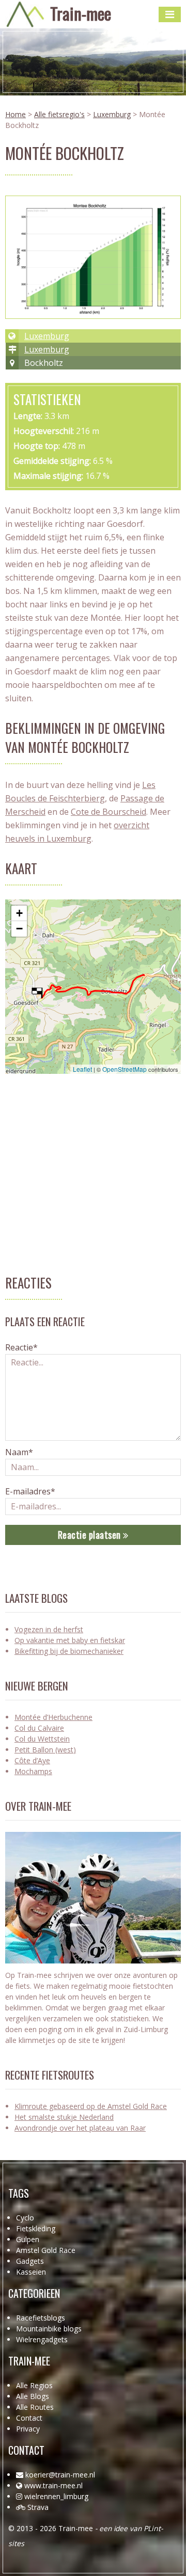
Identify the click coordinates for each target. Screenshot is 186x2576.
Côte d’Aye (32, 1760)
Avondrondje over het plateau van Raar (80, 2128)
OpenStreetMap (125, 1069)
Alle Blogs (33, 2396)
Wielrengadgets (42, 2339)
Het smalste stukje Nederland (64, 2117)
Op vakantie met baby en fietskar (70, 1640)
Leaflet (82, 1069)
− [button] (19, 929)
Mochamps (33, 1771)
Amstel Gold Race (46, 2250)
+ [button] (19, 913)
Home (16, 114)
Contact (29, 2418)
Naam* (19, 1452)
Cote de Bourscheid (109, 812)
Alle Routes (35, 2407)
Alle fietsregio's (59, 114)
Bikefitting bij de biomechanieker (69, 1651)
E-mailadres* (30, 1491)
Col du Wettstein (42, 1739)
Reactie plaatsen (91, 1535)
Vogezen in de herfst (49, 1629)
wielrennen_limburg (56, 2496)
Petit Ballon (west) (45, 1750)
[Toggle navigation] (170, 14)
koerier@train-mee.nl (60, 2475)
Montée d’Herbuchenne (53, 1717)
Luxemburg (112, 114)
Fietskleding (36, 2228)
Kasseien (31, 2272)
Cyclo (25, 2218)
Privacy (28, 2429)
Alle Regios (34, 2385)
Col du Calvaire (39, 1728)
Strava (38, 2507)
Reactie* (21, 1347)
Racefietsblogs (41, 2318)
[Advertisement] (93, 1180)
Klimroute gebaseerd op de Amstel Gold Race (91, 2106)
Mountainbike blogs (49, 2329)
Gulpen (28, 2239)
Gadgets (30, 2261)
